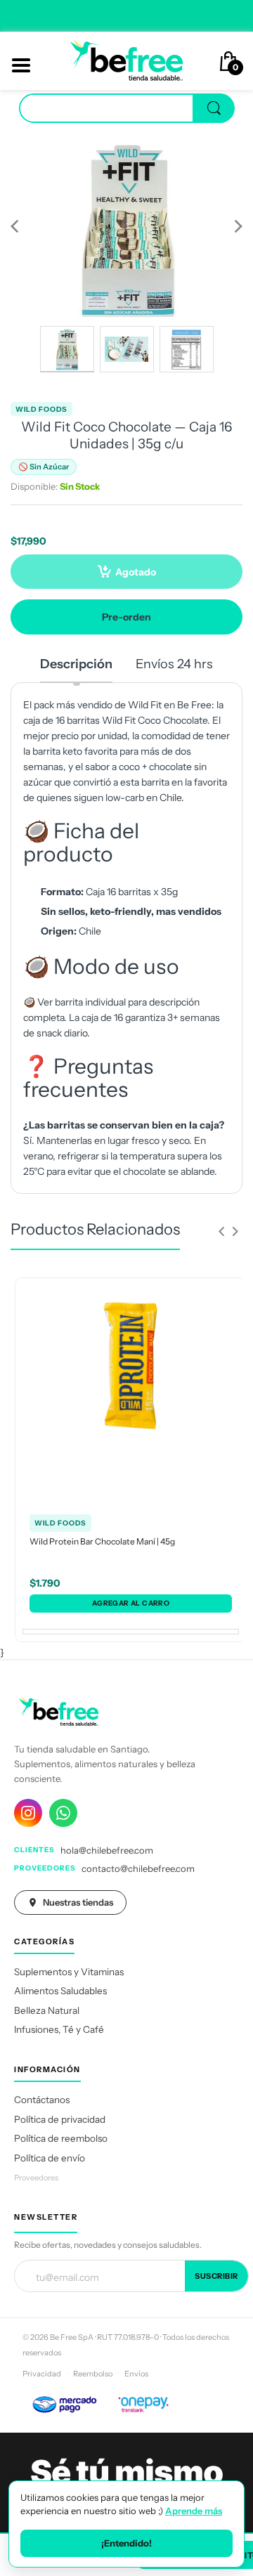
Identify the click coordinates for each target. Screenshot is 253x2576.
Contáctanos (42, 2100)
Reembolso (93, 2374)
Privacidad (42, 2374)
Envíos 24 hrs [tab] (174, 664)
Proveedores (36, 2178)
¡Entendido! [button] (126, 2543)
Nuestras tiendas (78, 1902)
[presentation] (221, 1231)
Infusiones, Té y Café (59, 2029)
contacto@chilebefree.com (138, 1868)
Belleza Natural (47, 2010)
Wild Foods (41, 409)
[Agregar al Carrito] (131, 1604)
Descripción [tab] (76, 664)
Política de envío (50, 2158)
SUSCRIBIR (216, 2276)
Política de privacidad (60, 2119)
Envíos (136, 2374)
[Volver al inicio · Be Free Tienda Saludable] (126, 60)
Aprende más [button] (194, 2511)
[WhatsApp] (63, 1813)
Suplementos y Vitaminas (69, 1972)
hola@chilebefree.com (107, 1850)
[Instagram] (28, 1813)
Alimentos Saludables (60, 1991)
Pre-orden (126, 617)
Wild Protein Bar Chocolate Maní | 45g (102, 1541)
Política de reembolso (61, 2138)
